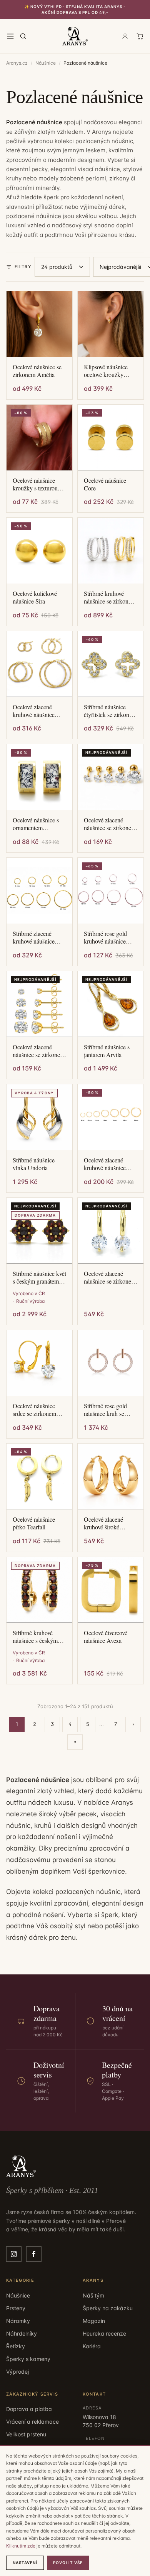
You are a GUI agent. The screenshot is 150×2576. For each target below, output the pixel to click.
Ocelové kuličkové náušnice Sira (35, 597)
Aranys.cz (17, 63)
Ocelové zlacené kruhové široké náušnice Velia (103, 1523)
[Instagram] (14, 2254)
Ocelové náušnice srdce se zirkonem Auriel (34, 1410)
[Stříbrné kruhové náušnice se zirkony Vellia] (111, 551)
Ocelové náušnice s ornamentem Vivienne (36, 824)
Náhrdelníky (22, 2333)
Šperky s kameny (28, 2359)
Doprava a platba (29, 2409)
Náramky (18, 2321)
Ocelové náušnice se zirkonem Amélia (37, 371)
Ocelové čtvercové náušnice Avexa (106, 1637)
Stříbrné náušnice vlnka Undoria (34, 1164)
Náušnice (46, 63)
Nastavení (25, 2563)
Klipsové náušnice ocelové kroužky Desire (106, 371)
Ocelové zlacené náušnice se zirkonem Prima (110, 824)
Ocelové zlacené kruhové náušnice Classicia (105, 1164)
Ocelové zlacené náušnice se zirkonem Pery (110, 1277)
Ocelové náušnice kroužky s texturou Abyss (35, 484)
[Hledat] (23, 36)
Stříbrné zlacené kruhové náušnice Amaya (34, 937)
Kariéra (92, 2346)
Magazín (94, 2321)
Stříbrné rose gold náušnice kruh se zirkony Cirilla (105, 1410)
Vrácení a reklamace (32, 2422)
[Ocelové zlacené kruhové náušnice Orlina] (39, 664)
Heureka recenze (104, 2333)
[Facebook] (34, 2254)
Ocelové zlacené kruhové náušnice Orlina (34, 711)
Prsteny (16, 2308)
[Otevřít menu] (10, 36)
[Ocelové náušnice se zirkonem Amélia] (39, 324)
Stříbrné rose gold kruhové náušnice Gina (105, 937)
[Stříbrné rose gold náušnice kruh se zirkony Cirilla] (111, 1363)
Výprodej (17, 2372)
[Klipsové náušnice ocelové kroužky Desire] (111, 324)
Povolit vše (68, 2563)
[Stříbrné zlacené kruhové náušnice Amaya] (39, 891)
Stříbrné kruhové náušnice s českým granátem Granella (35, 1637)
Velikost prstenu (26, 2434)
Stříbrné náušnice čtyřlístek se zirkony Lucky (108, 711)
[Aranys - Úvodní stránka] (75, 36)
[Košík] (140, 36)
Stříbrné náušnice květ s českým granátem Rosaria (39, 1277)
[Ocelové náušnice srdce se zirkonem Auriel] (39, 1363)
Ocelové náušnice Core (105, 484)
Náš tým (93, 2295)
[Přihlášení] (125, 36)
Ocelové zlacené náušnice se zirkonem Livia (39, 1051)
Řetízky (16, 2346)
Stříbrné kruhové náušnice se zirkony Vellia (108, 597)
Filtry (23, 267)
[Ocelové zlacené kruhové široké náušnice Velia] (111, 1476)
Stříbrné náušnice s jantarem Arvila (107, 1051)
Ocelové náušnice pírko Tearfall (34, 1523)
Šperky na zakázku (108, 2308)
